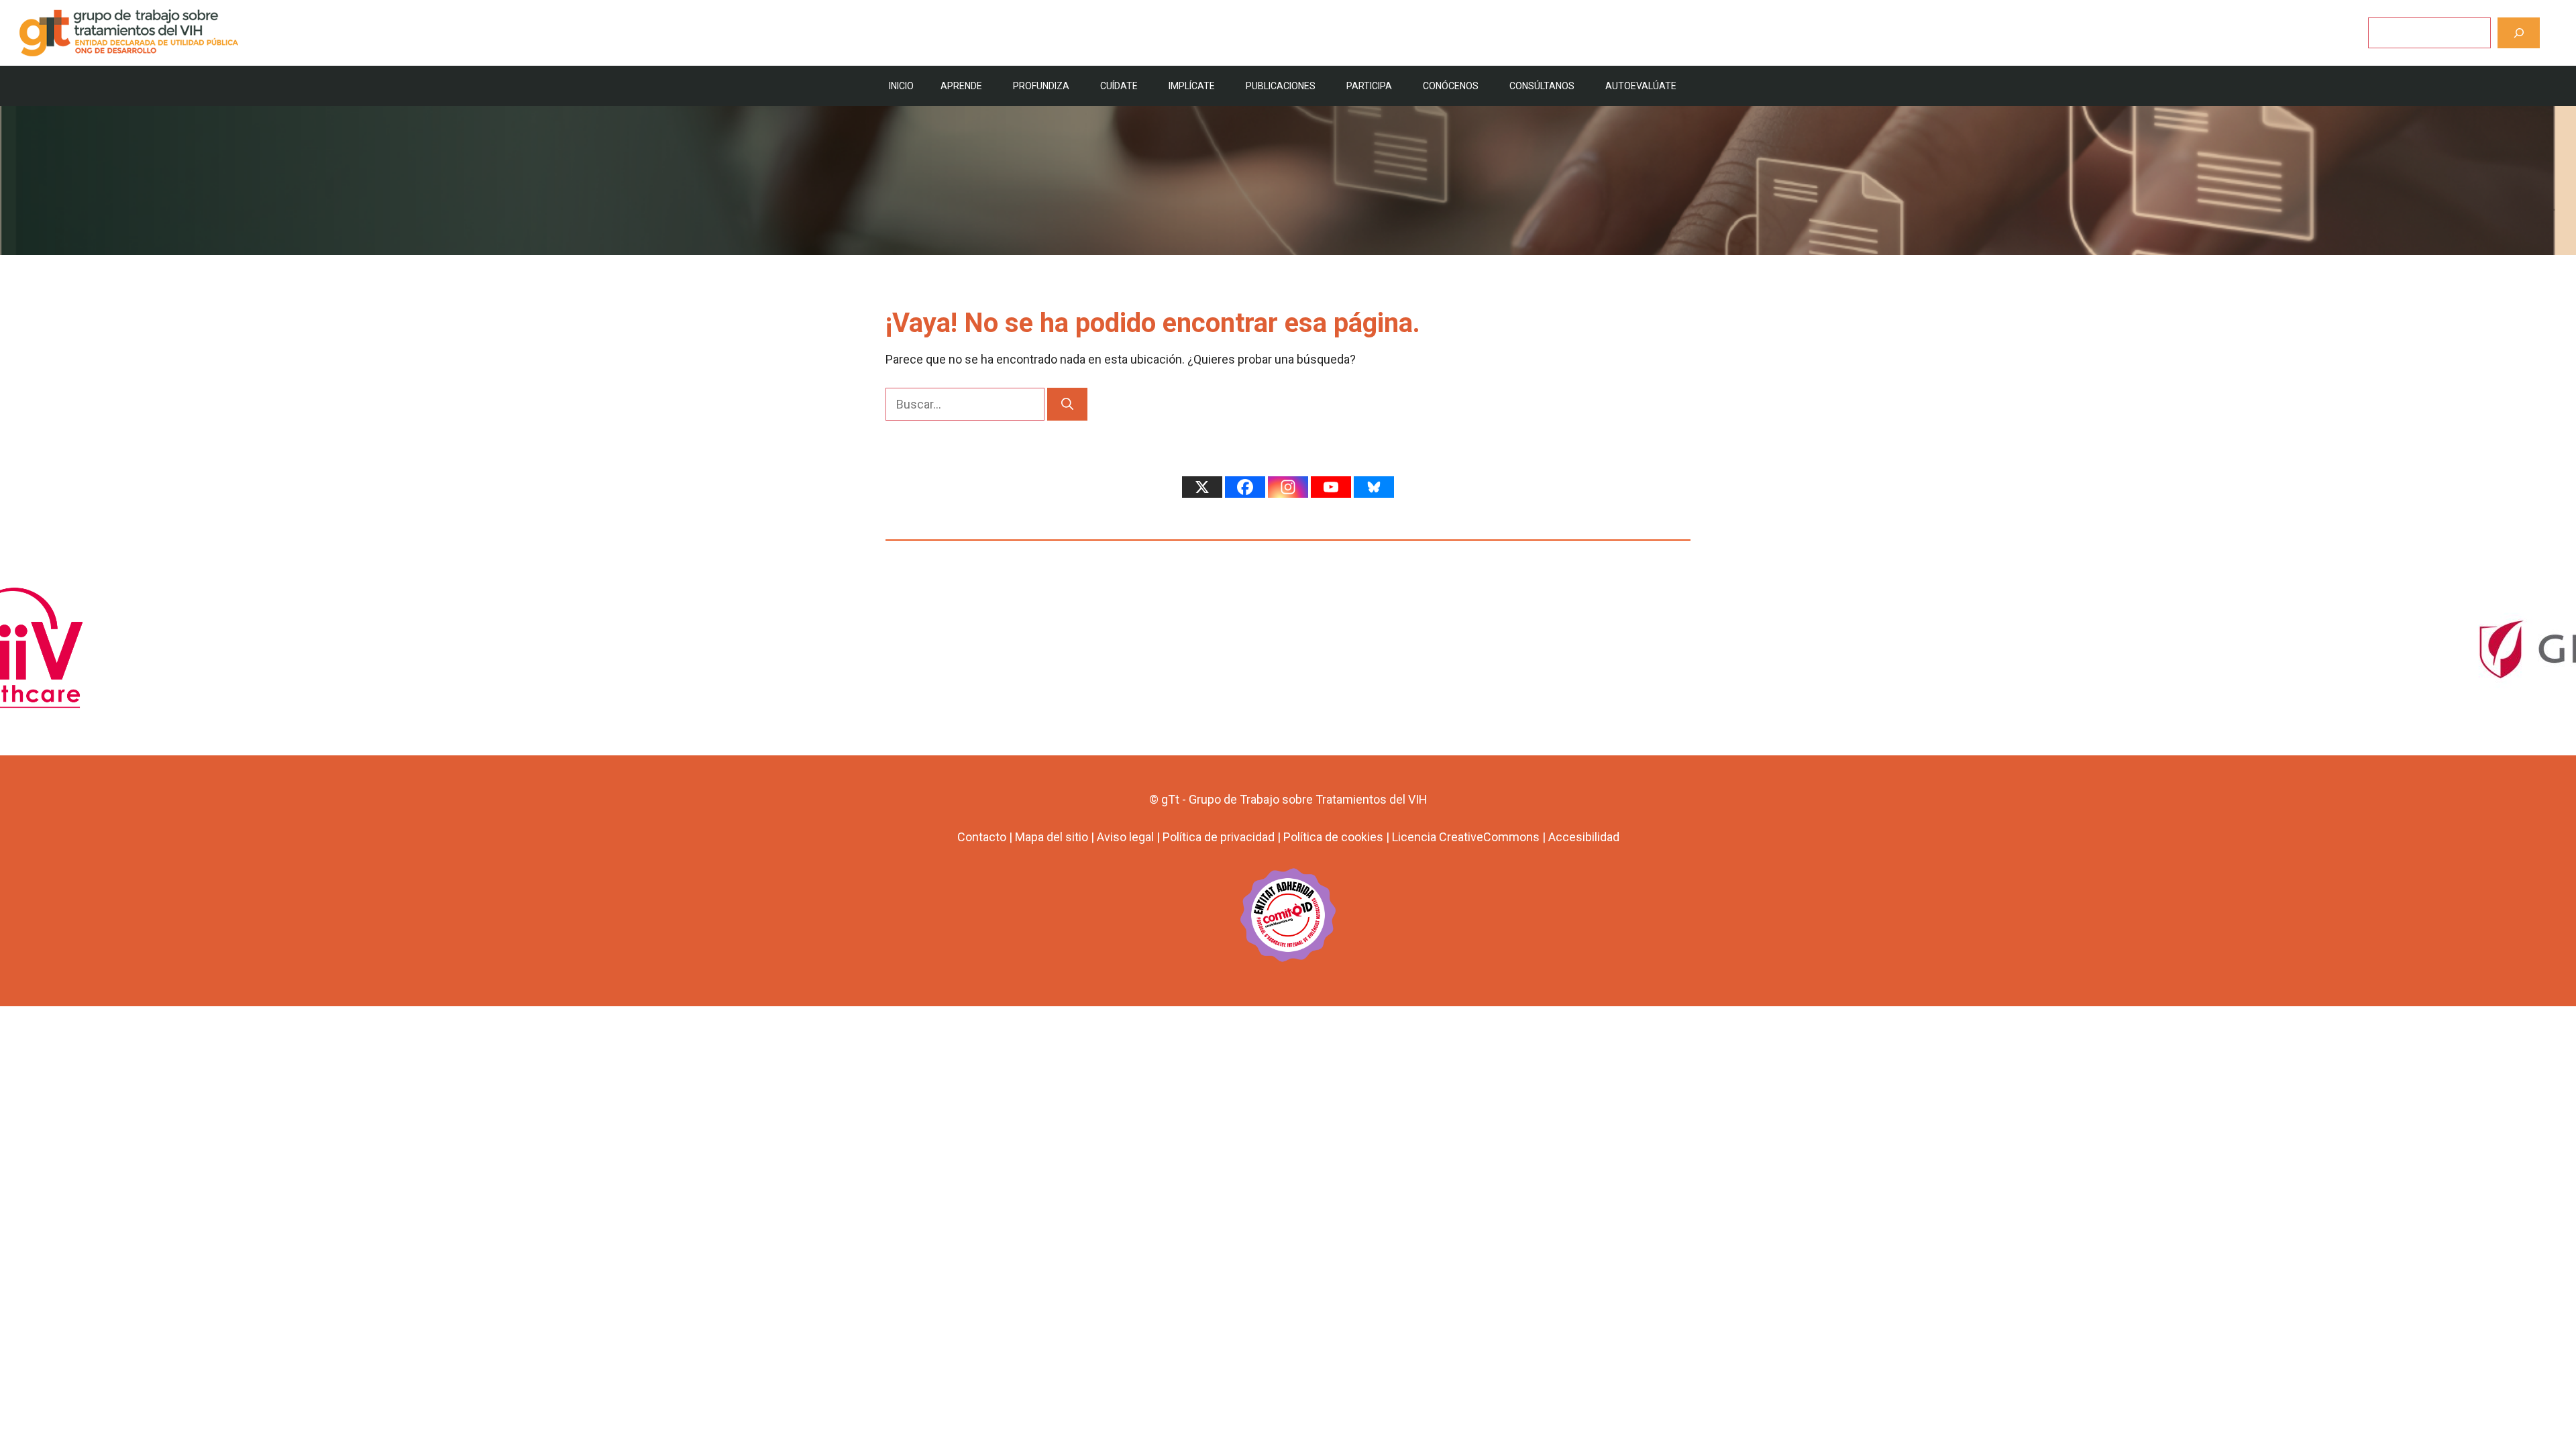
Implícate (1192, 86)
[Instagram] (1288, 487)
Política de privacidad (1219, 837)
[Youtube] (1331, 487)
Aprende (961, 86)
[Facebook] (1245, 487)
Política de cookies (1333, 837)
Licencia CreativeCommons (1466, 837)
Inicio (901, 86)
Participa (1369, 86)
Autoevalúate (1641, 86)
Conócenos (1451, 86)
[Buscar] (2519, 33)
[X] (1202, 487)
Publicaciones (1281, 86)
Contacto (982, 837)
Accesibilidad (1584, 837)
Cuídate (1119, 86)
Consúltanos (1542, 86)
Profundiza (1041, 86)
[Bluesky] (1374, 487)
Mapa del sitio (1052, 837)
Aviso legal (1125, 837)
